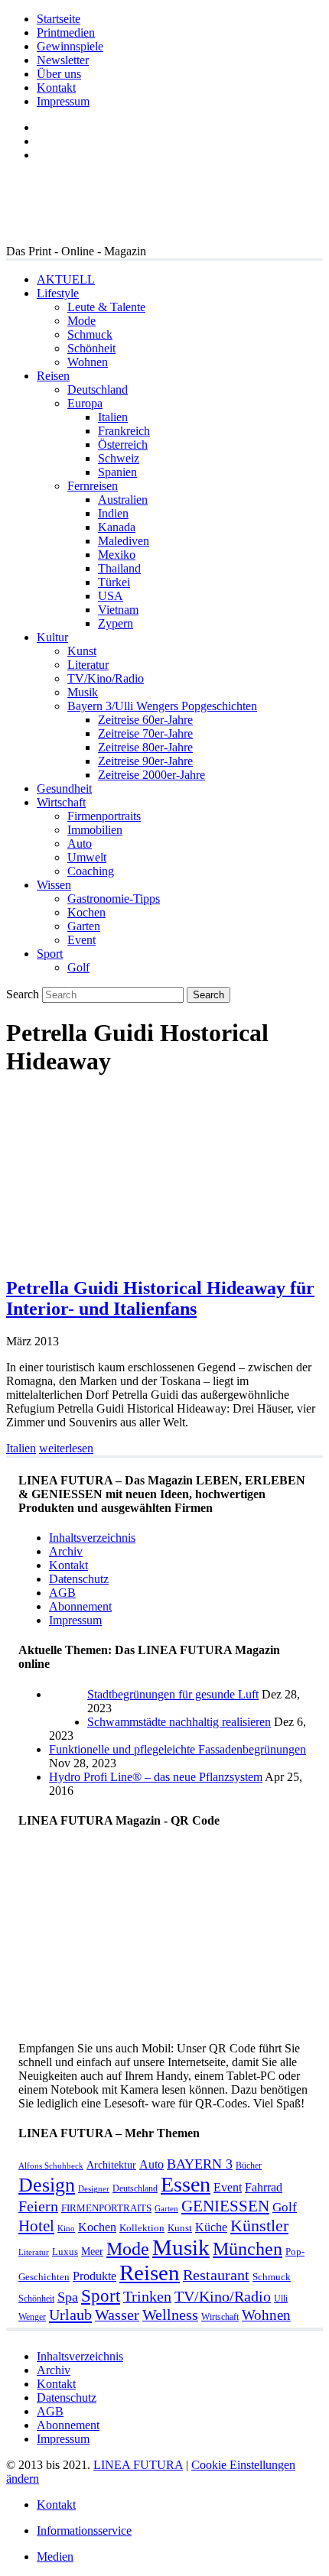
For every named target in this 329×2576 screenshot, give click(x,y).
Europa (85, 403)
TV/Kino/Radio (106, 678)
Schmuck (90, 334)
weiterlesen (66, 1448)
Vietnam (118, 610)
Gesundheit (64, 788)
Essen (186, 2184)
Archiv (66, 1551)
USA (111, 596)
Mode (81, 321)
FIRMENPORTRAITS (106, 2208)
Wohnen (88, 362)
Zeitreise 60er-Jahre (145, 720)
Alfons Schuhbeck (51, 2166)
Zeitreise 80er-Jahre (145, 747)
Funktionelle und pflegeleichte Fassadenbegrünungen (178, 1749)
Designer (94, 2189)
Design (47, 2185)
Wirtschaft (61, 802)
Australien (123, 500)
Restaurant (216, 2275)
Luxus (65, 2252)
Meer (92, 2251)
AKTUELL (66, 279)
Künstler (259, 2226)
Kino (66, 2229)
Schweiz (119, 458)
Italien (113, 417)
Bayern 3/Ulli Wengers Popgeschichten (162, 706)
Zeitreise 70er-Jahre (145, 733)
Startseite (59, 19)
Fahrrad (264, 2187)
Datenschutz (79, 1579)
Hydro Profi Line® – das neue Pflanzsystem (156, 1777)
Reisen (53, 376)
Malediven (124, 541)
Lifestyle (58, 293)
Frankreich (124, 431)
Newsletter (63, 60)
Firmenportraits (104, 816)
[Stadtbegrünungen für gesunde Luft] (68, 1722)
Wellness (170, 2315)
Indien (113, 513)
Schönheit (91, 348)
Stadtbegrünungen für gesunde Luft (173, 1694)
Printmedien (66, 32)
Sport (50, 954)
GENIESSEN (225, 2206)
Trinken (147, 2297)
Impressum (63, 101)
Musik (83, 692)
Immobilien (95, 830)
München (248, 2248)
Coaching (91, 871)
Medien (55, 2557)
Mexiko (117, 555)
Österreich (123, 444)
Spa (68, 2297)
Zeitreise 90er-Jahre (145, 761)
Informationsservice (84, 2531)
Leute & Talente (106, 307)
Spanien (117, 472)
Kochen (86, 912)
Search (23, 994)
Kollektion (142, 2228)
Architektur (111, 2165)
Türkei (114, 582)
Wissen (54, 885)
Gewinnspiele (70, 46)
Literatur (88, 665)
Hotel (36, 2226)
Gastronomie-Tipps (114, 899)
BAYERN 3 (200, 2164)
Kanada (117, 527)
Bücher (249, 2166)
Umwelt (87, 857)
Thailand (119, 568)
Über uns (59, 74)
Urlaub (70, 2315)
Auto (80, 844)
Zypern (116, 623)
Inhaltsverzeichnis (92, 1538)
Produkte (94, 2276)
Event (81, 940)
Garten (84, 926)
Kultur (52, 637)
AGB (62, 1593)
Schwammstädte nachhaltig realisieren (179, 1722)
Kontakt (56, 88)
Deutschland (98, 389)
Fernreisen (93, 486)
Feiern (38, 2206)
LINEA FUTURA (138, 2465)
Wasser (117, 2315)
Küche (211, 2227)
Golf (78, 967)
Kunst (82, 651)
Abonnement (80, 1606)
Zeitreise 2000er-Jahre (151, 775)
